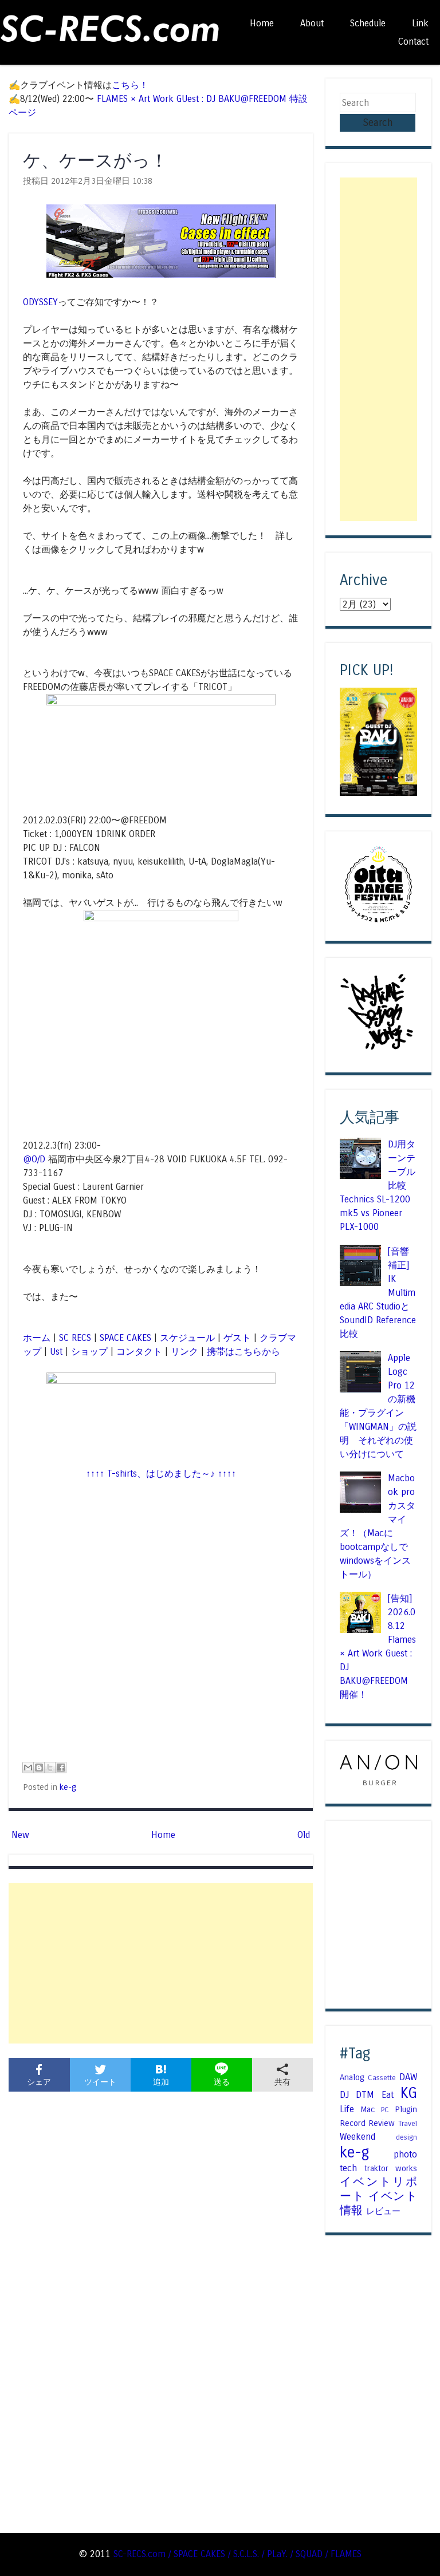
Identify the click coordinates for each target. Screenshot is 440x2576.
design (406, 2137)
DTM (365, 2095)
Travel (408, 2124)
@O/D (34, 1159)
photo (405, 2154)
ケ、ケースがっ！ (95, 161)
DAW (408, 2077)
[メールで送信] (28, 1768)
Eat (388, 2095)
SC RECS (75, 1338)
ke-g (68, 1787)
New (20, 1835)
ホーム (37, 1338)
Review (382, 2123)
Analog (352, 2077)
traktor (376, 2168)
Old (304, 1835)
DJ (344, 2095)
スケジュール (187, 1338)
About (312, 23)
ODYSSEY (40, 302)
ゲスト (237, 1338)
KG (409, 2093)
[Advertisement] (161, 1963)
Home (262, 23)
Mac (368, 2109)
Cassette (382, 2078)
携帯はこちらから (243, 1352)
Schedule (368, 23)
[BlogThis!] (39, 1768)
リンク (184, 1352)
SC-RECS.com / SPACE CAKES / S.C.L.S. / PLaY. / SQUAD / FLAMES (237, 2554)
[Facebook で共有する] (61, 1768)
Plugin (406, 2109)
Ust (56, 1352)
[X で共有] (50, 1768)
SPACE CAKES (125, 1338)
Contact (413, 42)
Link (420, 23)
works (406, 2168)
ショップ (89, 1352)
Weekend (357, 2137)
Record (353, 2123)
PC (385, 2110)
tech (348, 2168)
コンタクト (139, 1352)
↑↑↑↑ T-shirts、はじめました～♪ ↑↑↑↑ (161, 1474)
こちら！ (130, 85)
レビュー (383, 2211)
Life (347, 2109)
